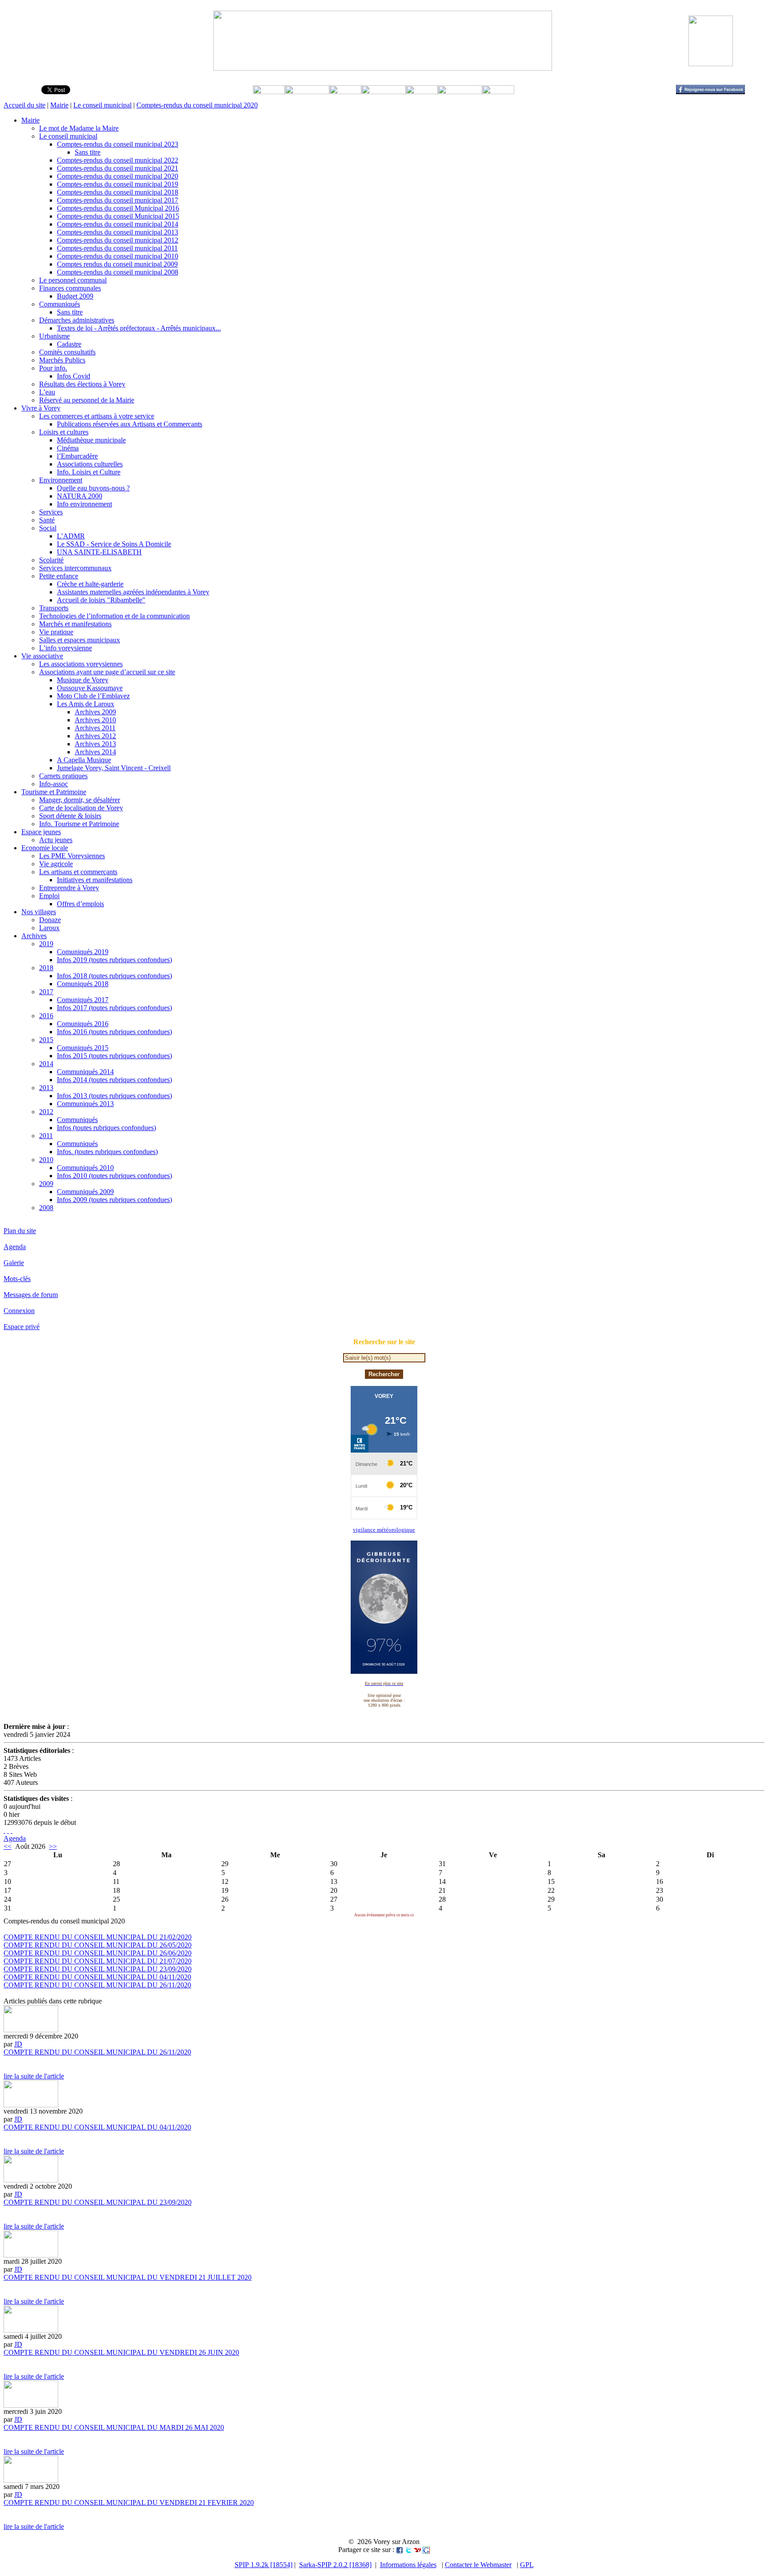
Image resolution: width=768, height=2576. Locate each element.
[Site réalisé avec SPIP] (12, 1830)
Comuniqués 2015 (83, 1048)
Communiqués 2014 (85, 1072)
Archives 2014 (95, 752)
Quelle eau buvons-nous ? (93, 488)
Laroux (49, 928)
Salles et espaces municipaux (80, 640)
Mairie (59, 105)
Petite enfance (59, 576)
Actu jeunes (56, 840)
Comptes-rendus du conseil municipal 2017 (118, 200)
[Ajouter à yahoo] (417, 2550)
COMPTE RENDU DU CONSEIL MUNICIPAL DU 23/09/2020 (98, 1969)
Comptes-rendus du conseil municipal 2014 (118, 224)
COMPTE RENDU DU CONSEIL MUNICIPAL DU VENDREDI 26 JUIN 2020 (121, 2352)
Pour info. (53, 368)
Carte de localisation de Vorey (81, 808)
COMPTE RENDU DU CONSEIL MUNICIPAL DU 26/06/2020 (98, 1953)
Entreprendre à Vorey (69, 888)
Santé (47, 520)
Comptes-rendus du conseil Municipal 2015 (118, 216)
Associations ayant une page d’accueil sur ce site (107, 672)
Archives (34, 936)
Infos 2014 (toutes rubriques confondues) (114, 1080)
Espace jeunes (41, 832)
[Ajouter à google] (426, 2550)
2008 (46, 1208)
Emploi (49, 896)
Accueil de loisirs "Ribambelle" (101, 600)
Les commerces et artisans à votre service (97, 416)
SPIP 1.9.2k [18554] (264, 2565)
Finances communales (70, 288)
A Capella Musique (84, 760)
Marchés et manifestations (75, 624)
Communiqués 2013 (85, 1104)
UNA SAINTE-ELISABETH (99, 552)
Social (48, 528)
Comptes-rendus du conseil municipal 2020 (197, 105)
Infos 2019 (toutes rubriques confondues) (114, 960)
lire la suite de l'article (34, 2076)
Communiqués (60, 304)
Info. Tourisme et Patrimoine (79, 824)
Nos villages (39, 912)
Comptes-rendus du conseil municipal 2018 (118, 192)
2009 (46, 1184)
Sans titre (88, 152)
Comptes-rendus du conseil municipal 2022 (118, 160)
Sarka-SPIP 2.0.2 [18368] (335, 2565)
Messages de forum (31, 1295)
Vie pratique (56, 632)
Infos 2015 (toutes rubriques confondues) (114, 1056)
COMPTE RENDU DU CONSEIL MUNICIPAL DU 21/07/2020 (98, 1961)
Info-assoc (54, 784)
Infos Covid (74, 376)
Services (51, 512)
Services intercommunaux (75, 568)
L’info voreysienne (66, 648)
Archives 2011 (95, 728)
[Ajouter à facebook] (400, 2550)
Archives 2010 (95, 720)
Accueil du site (24, 105)
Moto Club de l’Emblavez (93, 696)
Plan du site (20, 1231)
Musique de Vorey (83, 680)
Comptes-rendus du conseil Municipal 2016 (118, 208)
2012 (46, 1112)
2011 (46, 1136)
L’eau (47, 392)
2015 (46, 1040)
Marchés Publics (62, 360)
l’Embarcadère (77, 456)
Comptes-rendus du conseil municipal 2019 (118, 184)
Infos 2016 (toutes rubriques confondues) (114, 1032)
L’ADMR (71, 536)
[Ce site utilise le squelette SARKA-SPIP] (8, 1830)
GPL (527, 2565)
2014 (46, 1064)
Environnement (61, 480)
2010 (46, 1160)
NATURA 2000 (80, 496)
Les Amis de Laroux (86, 704)
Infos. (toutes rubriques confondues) (107, 1152)
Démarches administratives (77, 320)
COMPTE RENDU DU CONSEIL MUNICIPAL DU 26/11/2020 (97, 1985)
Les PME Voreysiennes (72, 856)
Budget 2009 (75, 296)
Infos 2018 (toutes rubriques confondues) (114, 976)
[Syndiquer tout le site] (4, 1830)
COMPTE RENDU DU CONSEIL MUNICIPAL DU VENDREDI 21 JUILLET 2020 (128, 2277)
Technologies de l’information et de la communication (114, 616)
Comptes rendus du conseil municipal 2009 (117, 264)
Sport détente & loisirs (70, 816)
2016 (46, 1016)
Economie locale (45, 848)
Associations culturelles (90, 464)
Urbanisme (54, 336)
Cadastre (69, 344)
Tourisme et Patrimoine (54, 792)
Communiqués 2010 (85, 1168)
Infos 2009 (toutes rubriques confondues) (114, 1200)
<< (8, 1846)
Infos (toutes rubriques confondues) (106, 1128)
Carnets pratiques (63, 776)
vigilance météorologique (384, 1530)
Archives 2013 (95, 744)
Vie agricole (56, 864)
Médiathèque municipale (91, 440)
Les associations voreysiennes (81, 664)
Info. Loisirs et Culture (89, 472)
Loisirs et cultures (64, 432)
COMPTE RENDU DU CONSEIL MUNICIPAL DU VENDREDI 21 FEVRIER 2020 (129, 2502)
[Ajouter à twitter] (408, 2550)
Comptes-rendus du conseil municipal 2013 (118, 232)
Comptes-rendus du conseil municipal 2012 (118, 240)
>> (53, 1846)
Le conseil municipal (102, 105)
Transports (54, 608)
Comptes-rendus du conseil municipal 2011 (117, 248)
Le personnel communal (73, 280)
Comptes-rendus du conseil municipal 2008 (118, 272)
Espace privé (22, 1327)
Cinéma (68, 448)
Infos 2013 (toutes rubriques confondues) (114, 1096)
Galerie (14, 1263)
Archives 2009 (95, 712)
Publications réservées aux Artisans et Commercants (130, 424)
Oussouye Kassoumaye (90, 688)
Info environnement (84, 504)
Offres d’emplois (80, 904)
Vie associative (42, 656)
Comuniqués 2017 (83, 1000)
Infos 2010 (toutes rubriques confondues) (114, 1176)
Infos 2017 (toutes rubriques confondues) (114, 1008)
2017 (46, 992)
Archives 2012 (95, 736)
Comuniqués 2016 (83, 1024)
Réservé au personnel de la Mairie (87, 400)
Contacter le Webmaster (478, 2565)
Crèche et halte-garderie (90, 584)
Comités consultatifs (67, 352)
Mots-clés (17, 1279)
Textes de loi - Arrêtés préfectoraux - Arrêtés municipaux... (139, 328)
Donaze (50, 920)
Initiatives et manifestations (95, 880)
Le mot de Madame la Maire (79, 128)
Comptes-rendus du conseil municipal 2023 (118, 144)
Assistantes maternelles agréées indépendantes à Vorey (133, 592)
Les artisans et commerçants (78, 872)
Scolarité (51, 560)
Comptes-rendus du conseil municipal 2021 (118, 168)
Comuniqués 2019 (83, 952)
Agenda (15, 1247)
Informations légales (408, 2565)
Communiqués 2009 (85, 1192)
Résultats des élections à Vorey (82, 384)
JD (18, 2044)
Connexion (19, 1311)
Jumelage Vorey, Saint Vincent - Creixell (114, 768)
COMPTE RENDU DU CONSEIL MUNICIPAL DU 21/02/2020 (98, 1937)
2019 (46, 944)
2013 (46, 1088)
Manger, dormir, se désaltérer (80, 800)
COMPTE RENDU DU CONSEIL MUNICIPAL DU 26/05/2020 (98, 1945)
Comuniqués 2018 (83, 984)
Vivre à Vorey (41, 408)
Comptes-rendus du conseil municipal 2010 (118, 256)
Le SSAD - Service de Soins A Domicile (114, 544)
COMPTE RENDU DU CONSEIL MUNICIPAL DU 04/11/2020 (97, 1977)
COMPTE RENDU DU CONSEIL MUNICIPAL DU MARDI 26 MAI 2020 (114, 2427)
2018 (46, 968)
